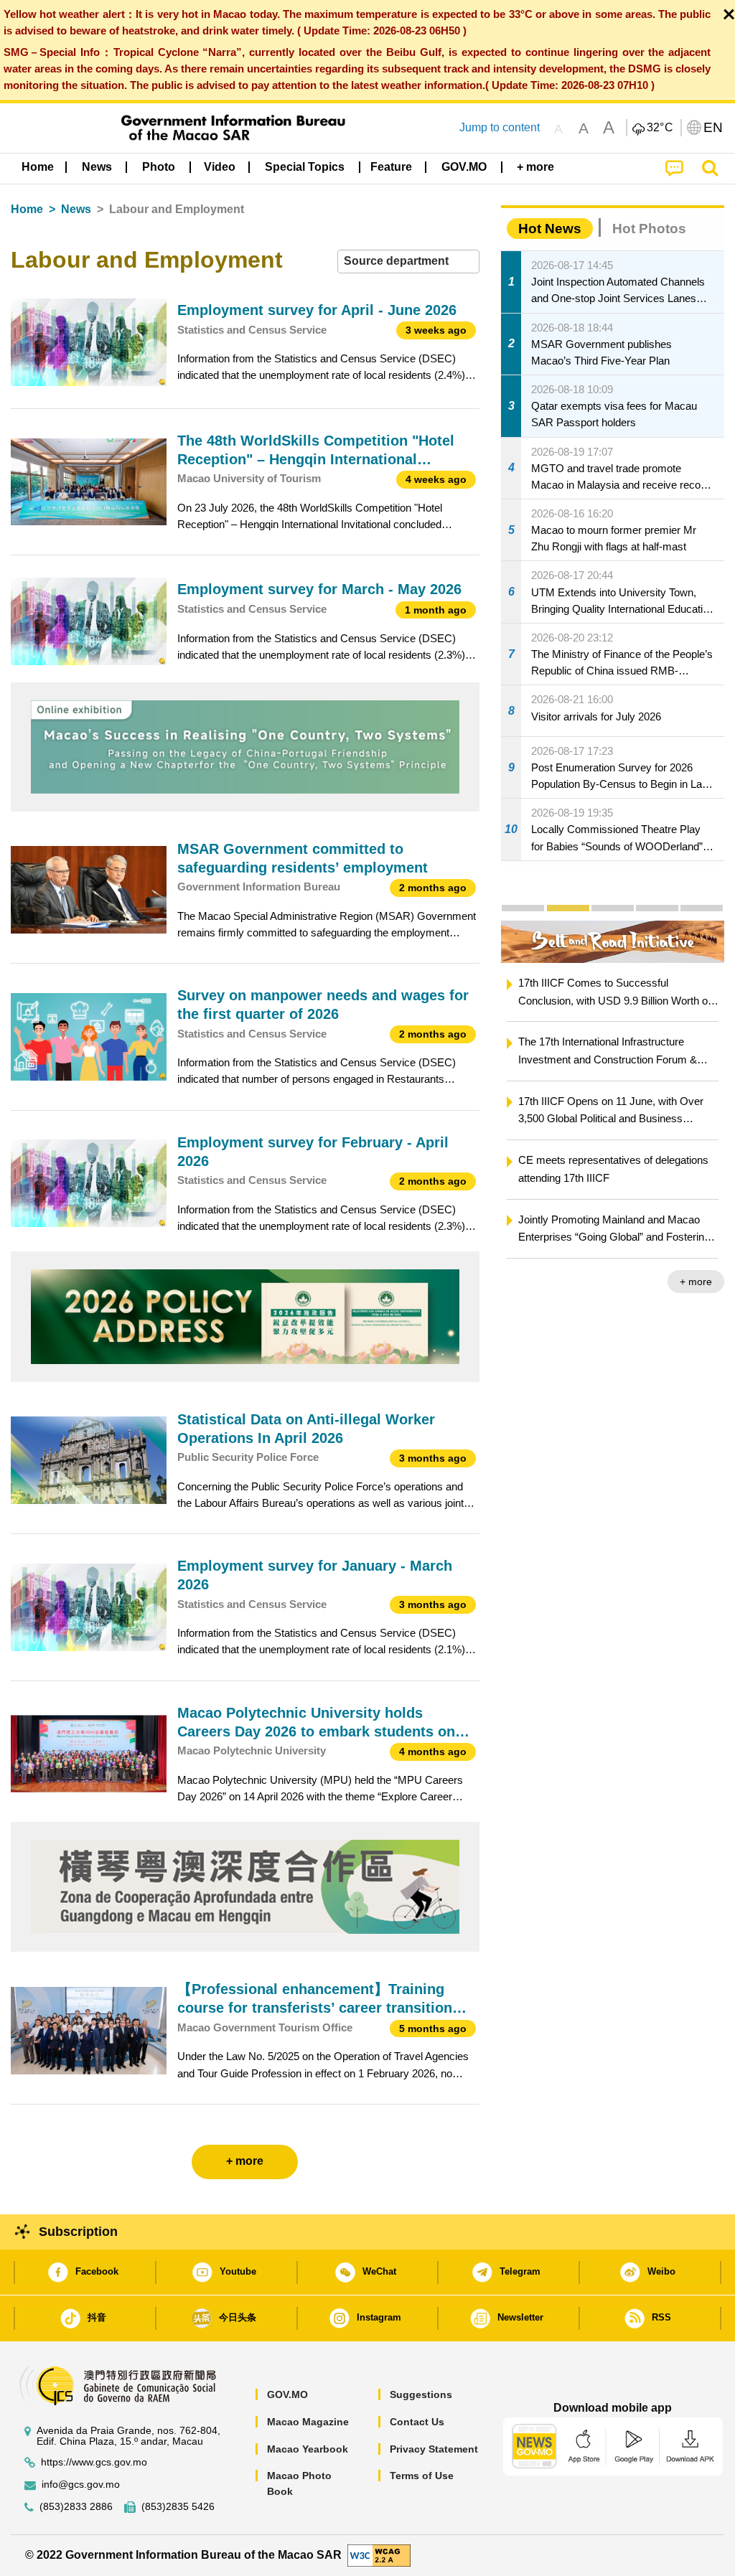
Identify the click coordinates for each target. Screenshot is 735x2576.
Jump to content (500, 127)
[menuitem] (97, 167)
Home (27, 209)
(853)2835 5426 (178, 2507)
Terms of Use (422, 2476)
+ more (696, 1282)
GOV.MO (287, 2394)
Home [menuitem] (38, 167)
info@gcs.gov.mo (81, 2485)
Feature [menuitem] (391, 167)
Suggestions (421, 2394)
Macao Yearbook (308, 2449)
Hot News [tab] (550, 229)
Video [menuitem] (220, 167)
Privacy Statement (434, 2449)
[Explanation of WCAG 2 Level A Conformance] (379, 2555)
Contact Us (417, 2422)
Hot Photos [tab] (649, 229)
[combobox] (408, 262)
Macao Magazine (308, 2422)
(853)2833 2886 (76, 2507)
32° (660, 128)
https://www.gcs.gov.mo (94, 2462)
